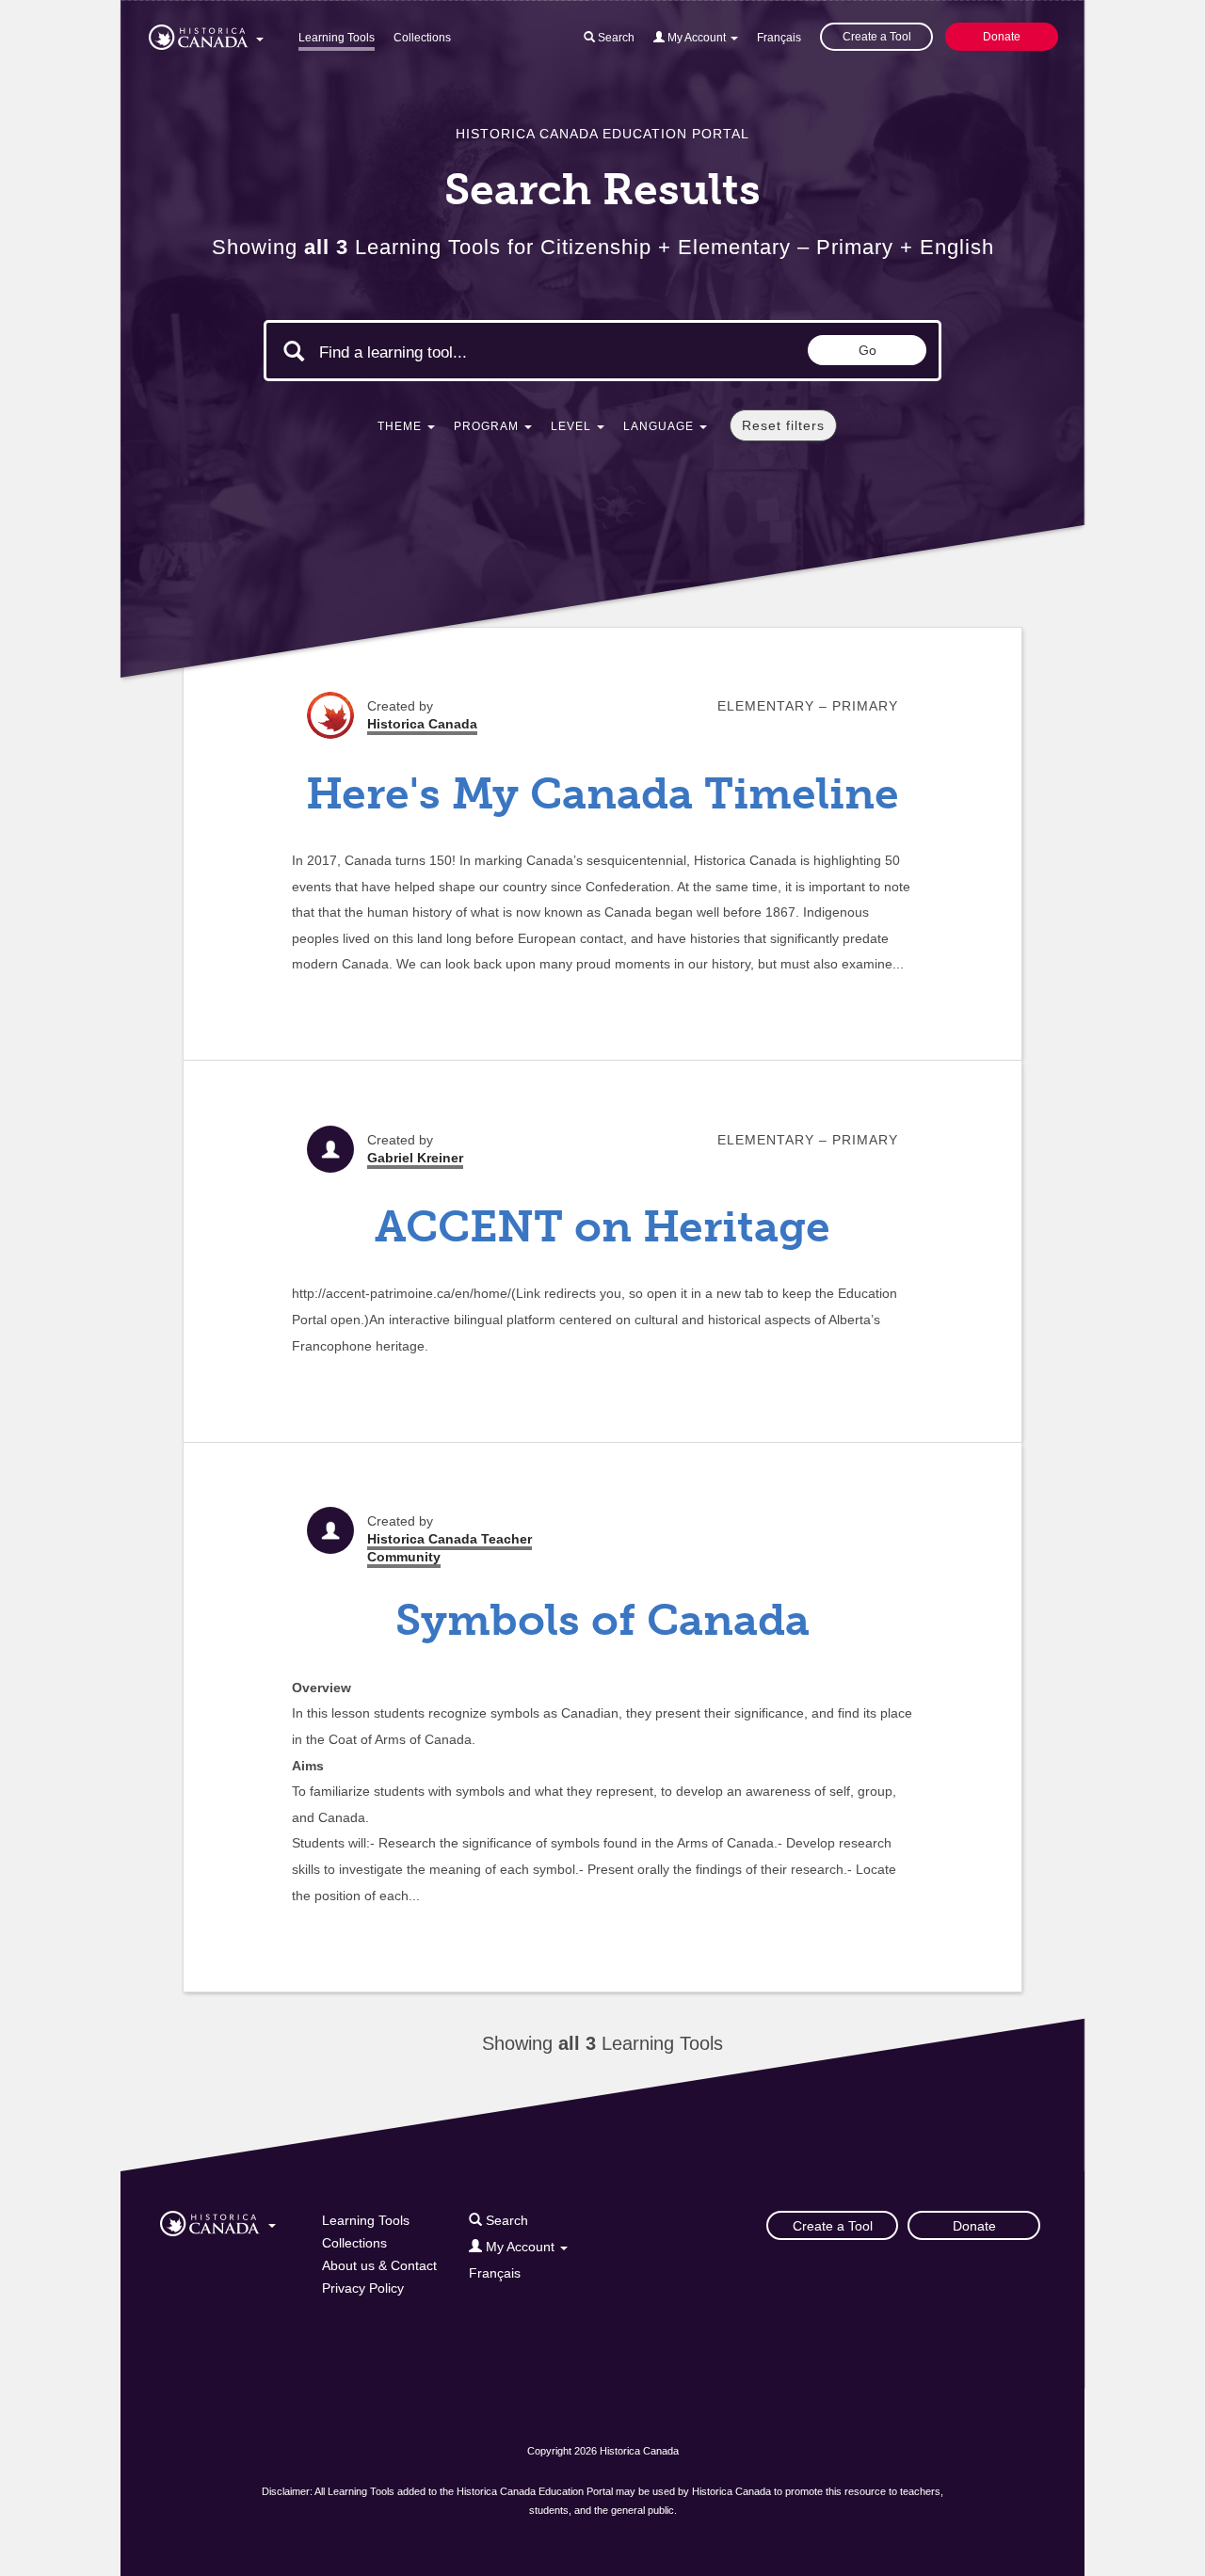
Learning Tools (337, 38)
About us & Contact (379, 2265)
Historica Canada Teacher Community (450, 1548)
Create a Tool (877, 37)
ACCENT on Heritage (602, 1227)
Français (779, 38)
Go (868, 350)
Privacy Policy (363, 2288)
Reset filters (783, 425)
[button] (206, 34)
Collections (422, 38)
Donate (1002, 37)
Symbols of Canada (602, 1620)
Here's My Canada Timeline (602, 794)
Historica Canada (422, 724)
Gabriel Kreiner (415, 1158)
